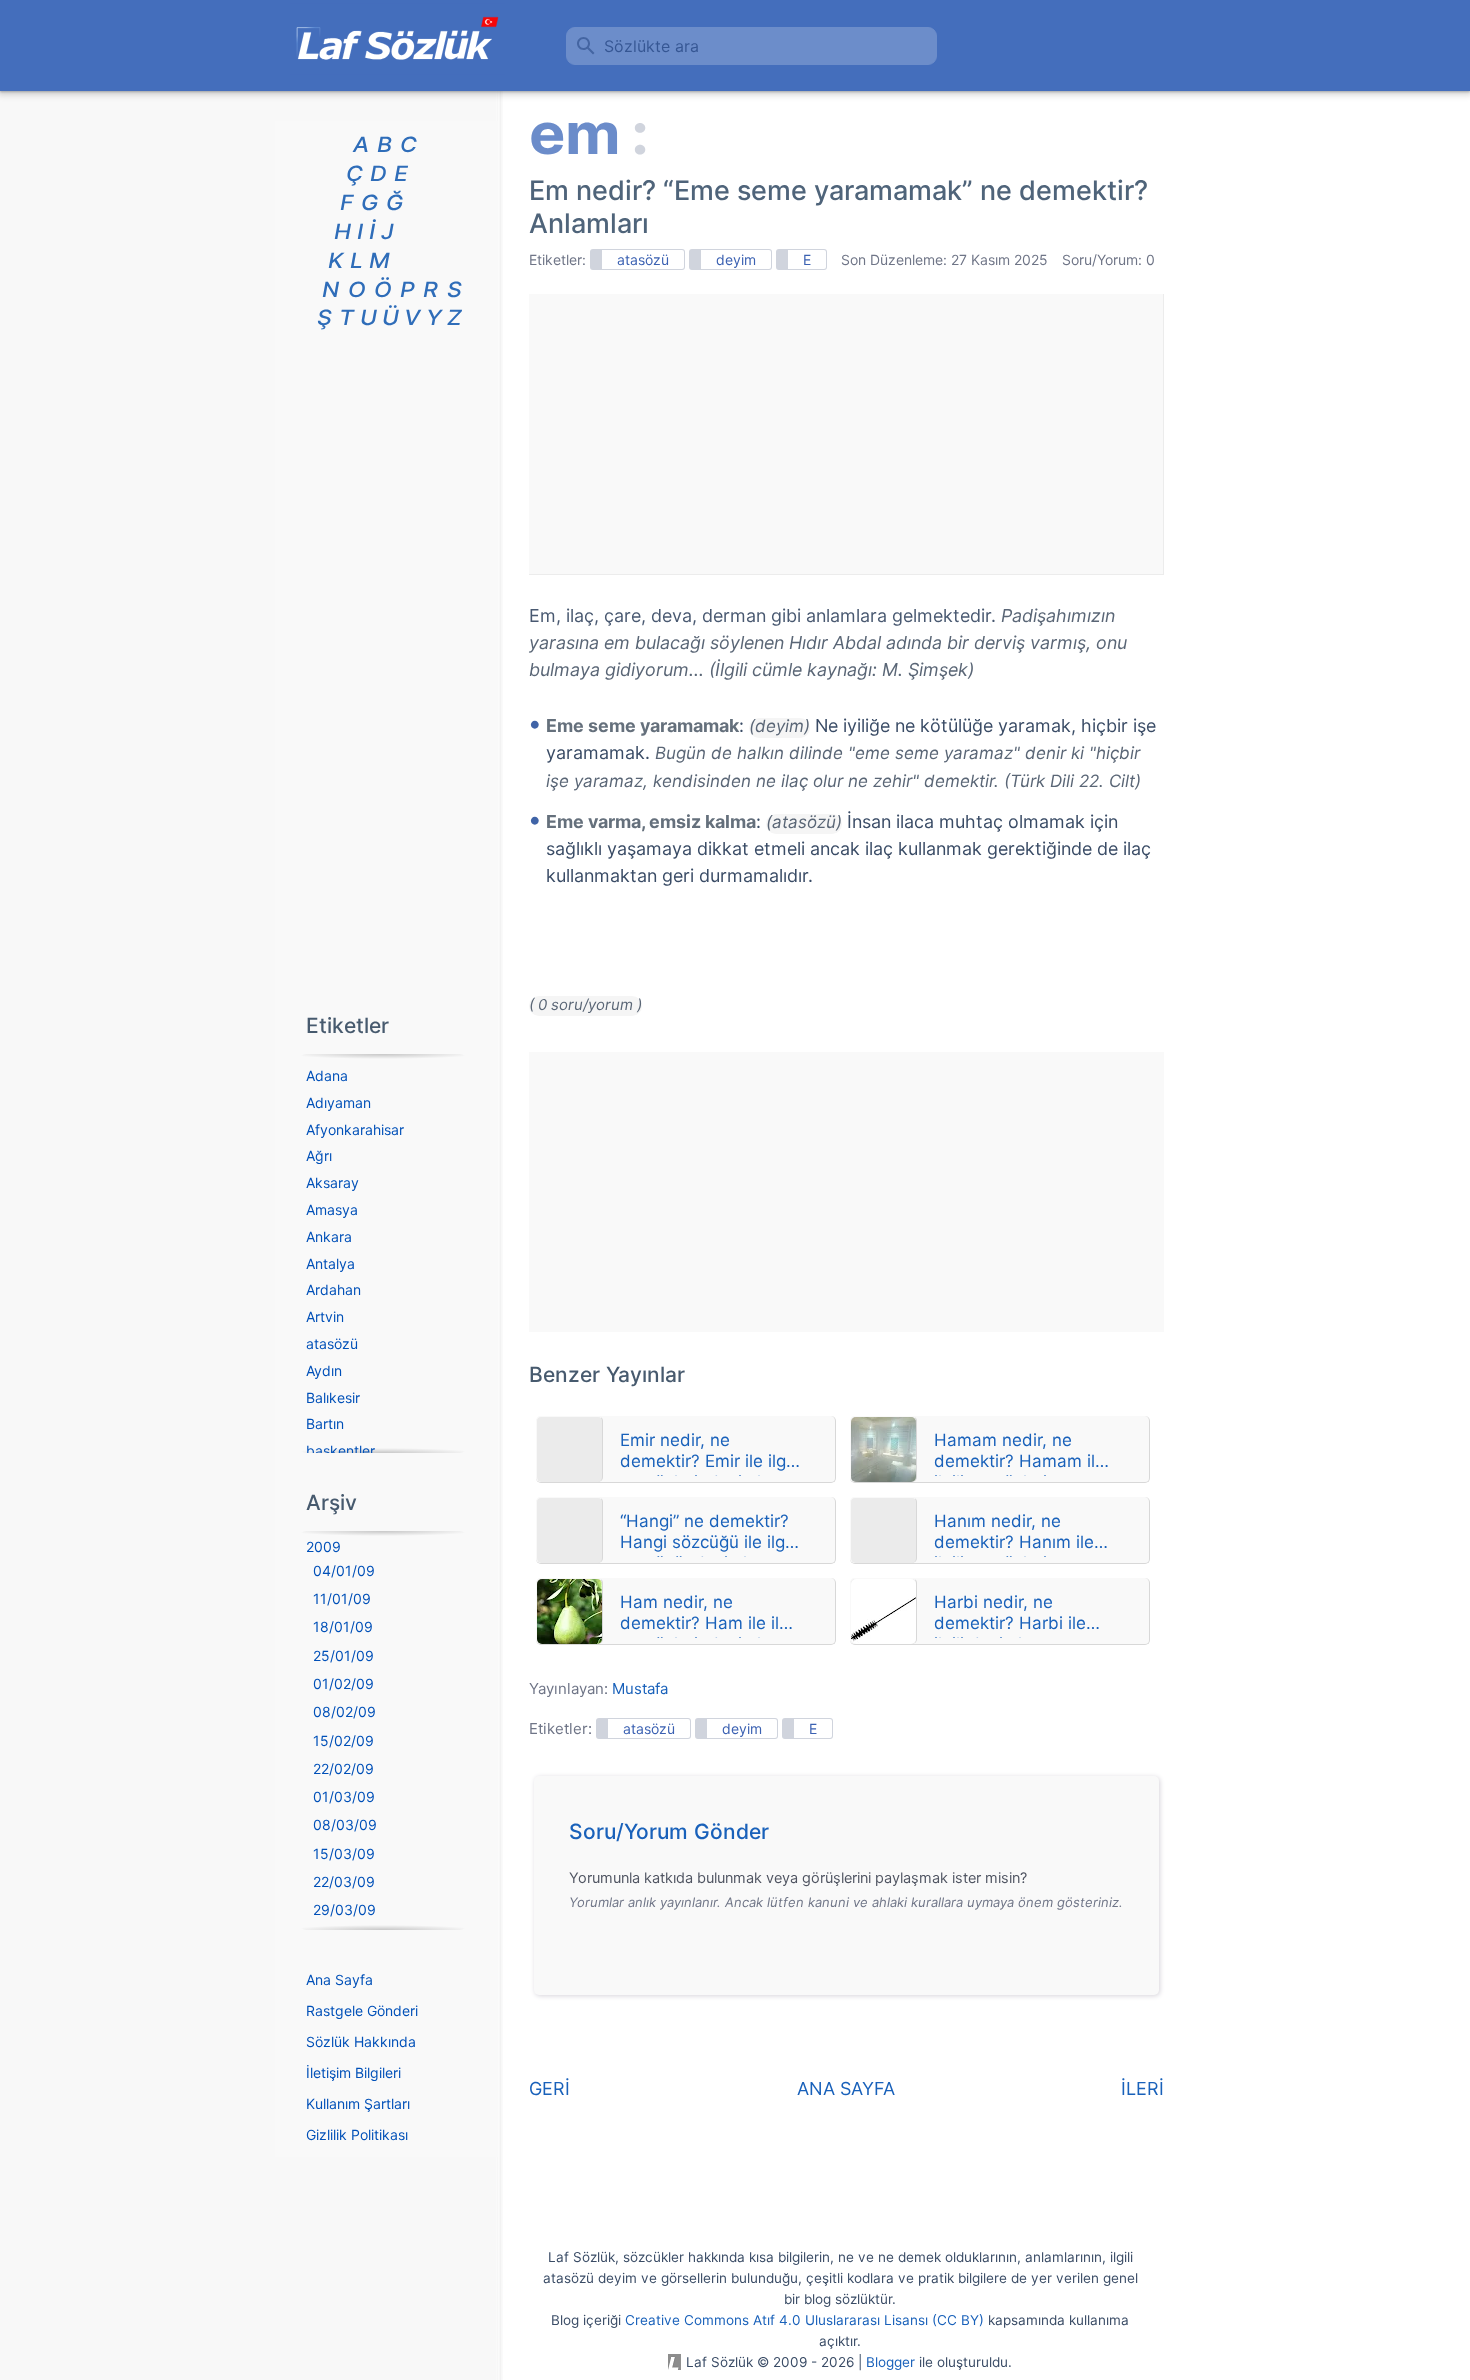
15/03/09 (344, 1853)
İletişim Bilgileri (353, 2072)
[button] (853, 1837)
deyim (736, 259)
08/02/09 (344, 1711)
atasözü (643, 259)
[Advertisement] (846, 434)
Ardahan (333, 1289)
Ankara (329, 1236)
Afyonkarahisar (355, 1129)
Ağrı (319, 1155)
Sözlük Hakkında (361, 2041)
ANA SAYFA (846, 2088)
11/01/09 (342, 1598)
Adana (327, 1075)
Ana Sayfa (339, 1979)
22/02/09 (343, 1768)
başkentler (340, 1450)
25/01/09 (343, 1655)
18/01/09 (343, 1626)
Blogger (890, 2362)
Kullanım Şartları (358, 2103)
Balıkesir (333, 1397)
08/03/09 (345, 1824)
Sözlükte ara (651, 46)
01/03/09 (344, 1796)
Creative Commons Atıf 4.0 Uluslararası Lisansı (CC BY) (804, 2320)
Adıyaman (338, 1102)
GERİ (549, 2088)
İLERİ (1142, 2088)
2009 (323, 1546)
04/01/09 (344, 1570)
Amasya (332, 1209)
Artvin (325, 1316)
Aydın (324, 1370)
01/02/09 (343, 1683)
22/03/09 (344, 1881)
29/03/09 (344, 1909)
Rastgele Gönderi (362, 2010)
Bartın (325, 1423)
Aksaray (332, 1182)
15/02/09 (343, 1740)
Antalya (330, 1263)
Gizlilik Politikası (357, 2134)
